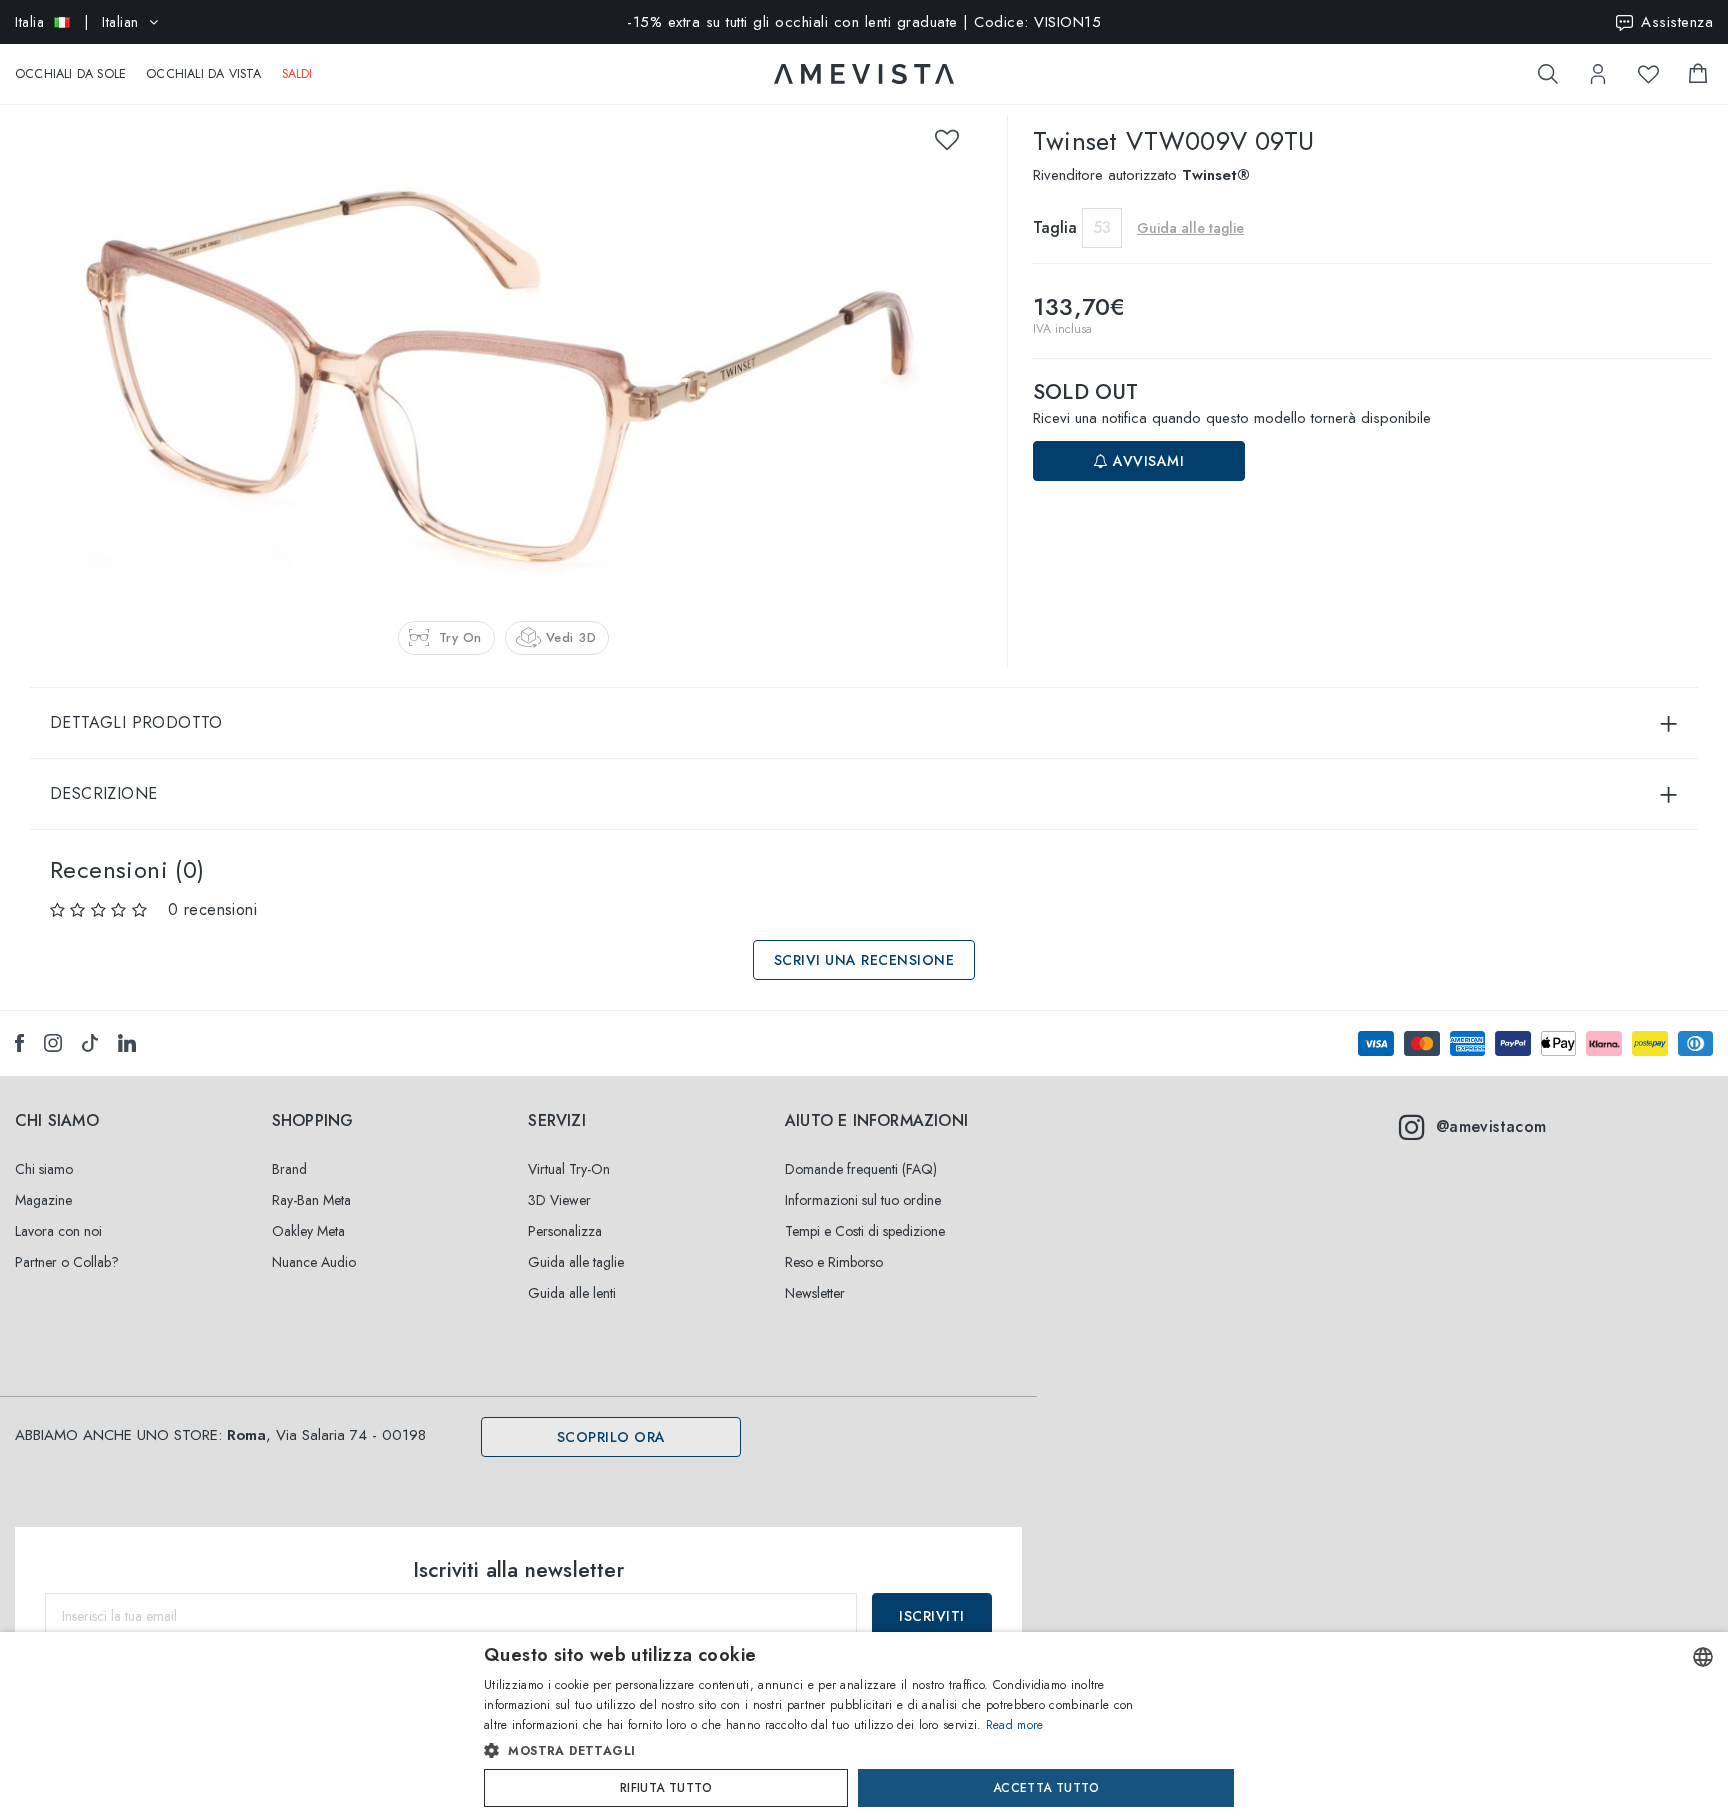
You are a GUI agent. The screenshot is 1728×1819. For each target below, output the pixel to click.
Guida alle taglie (576, 1262)
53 (1102, 227)
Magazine (43, 1200)
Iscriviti (932, 1616)
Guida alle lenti (572, 1293)
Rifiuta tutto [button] (666, 1788)
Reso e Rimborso (834, 1262)
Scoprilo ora (611, 1437)
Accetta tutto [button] (1046, 1788)
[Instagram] (53, 1043)
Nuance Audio (314, 1262)
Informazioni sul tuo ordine (863, 1200)
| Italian (77, 22)
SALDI (297, 74)
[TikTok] (90, 1043)
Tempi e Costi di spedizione (865, 1231)
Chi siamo (44, 1169)
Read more (1015, 1725)
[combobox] (1703, 1657)
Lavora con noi (58, 1231)
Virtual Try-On (569, 1169)
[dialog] (864, 1725)
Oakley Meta (308, 1231)
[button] (821, 1751)
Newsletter (815, 1293)
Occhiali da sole (70, 74)
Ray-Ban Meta (311, 1200)
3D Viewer (559, 1200)
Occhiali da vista (203, 74)
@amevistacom (1491, 1126)
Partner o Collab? (67, 1262)
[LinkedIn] (127, 1043)
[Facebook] (19, 1043)
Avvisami (1147, 461)
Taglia (1055, 227)
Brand (289, 1169)
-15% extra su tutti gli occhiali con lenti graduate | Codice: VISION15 (864, 22)
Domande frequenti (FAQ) (861, 1169)
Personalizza (565, 1231)
